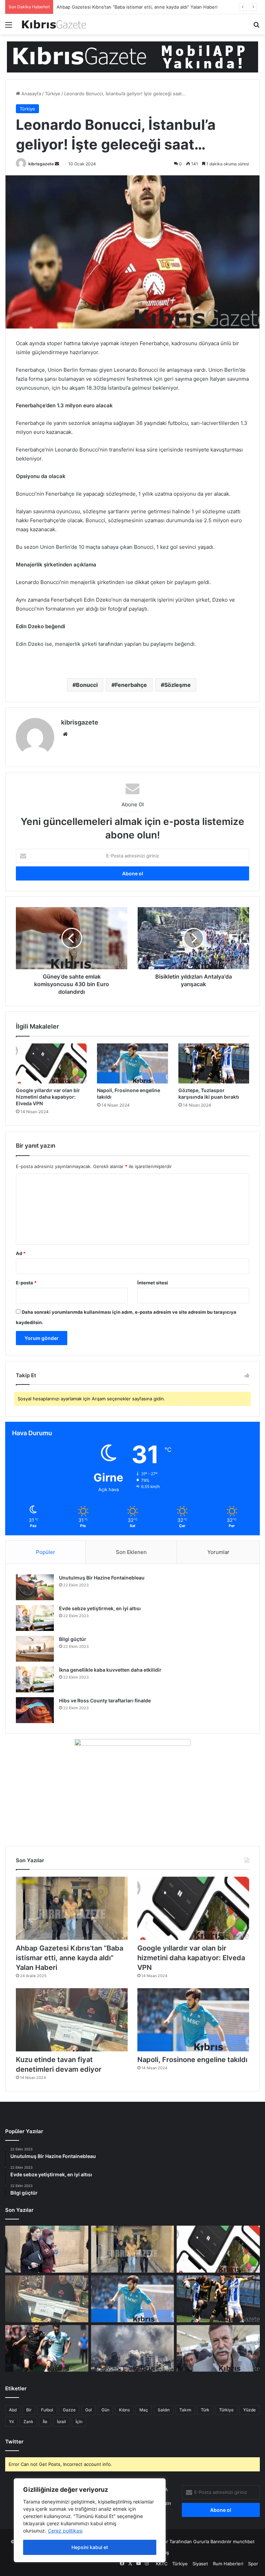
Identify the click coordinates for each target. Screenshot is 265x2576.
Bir (29, 2410)
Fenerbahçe (131, 685)
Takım (185, 2410)
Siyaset (200, 2564)
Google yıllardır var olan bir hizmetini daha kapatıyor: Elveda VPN (126, 7)
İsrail (61, 2422)
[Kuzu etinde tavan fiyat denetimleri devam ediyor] (72, 2020)
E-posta (26, 1283)
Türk (205, 2410)
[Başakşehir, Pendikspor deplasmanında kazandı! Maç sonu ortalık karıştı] (47, 2349)
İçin (79, 2422)
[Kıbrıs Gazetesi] (132, 57)
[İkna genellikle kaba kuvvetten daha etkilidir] (35, 1679)
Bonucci (87, 685)
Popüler (46, 1552)
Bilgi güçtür (73, 1639)
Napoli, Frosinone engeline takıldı (192, 2060)
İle (45, 2422)
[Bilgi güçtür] (35, 1649)
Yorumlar (218, 1552)
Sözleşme (178, 685)
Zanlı (28, 2422)
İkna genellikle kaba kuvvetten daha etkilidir (110, 1670)
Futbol (47, 2410)
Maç (144, 2410)
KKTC (162, 2564)
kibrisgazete (41, 164)
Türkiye (53, 94)
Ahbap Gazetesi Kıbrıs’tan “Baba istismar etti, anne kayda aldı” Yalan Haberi (70, 1958)
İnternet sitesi (153, 1283)
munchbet (244, 2541)
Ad (21, 1253)
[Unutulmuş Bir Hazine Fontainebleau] (35, 1587)
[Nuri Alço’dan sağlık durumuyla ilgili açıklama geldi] (218, 2349)
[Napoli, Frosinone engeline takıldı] (132, 1063)
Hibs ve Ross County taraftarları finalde (105, 1700)
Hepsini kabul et (90, 2547)
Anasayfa (31, 94)
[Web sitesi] (65, 734)
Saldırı (164, 2410)
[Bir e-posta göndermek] (57, 164)
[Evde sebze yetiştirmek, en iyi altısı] (35, 1618)
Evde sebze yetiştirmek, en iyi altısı (100, 1608)
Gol (89, 2410)
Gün (105, 2410)
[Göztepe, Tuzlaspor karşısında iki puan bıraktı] (214, 1063)
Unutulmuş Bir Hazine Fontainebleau (102, 1578)
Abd (13, 2410)
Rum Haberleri (228, 2564)
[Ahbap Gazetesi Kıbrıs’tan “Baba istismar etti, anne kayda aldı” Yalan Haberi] (72, 1908)
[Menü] (9, 27)
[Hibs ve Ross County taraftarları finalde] (35, 1710)
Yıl (11, 2422)
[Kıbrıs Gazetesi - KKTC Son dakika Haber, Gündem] (54, 24)
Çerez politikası (65, 2531)
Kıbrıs (124, 2410)
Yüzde (249, 2410)
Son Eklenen (131, 1552)
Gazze (69, 2410)
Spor (253, 2564)
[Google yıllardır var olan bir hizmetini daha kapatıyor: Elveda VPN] (51, 1063)
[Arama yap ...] (256, 27)
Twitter (14, 2442)
